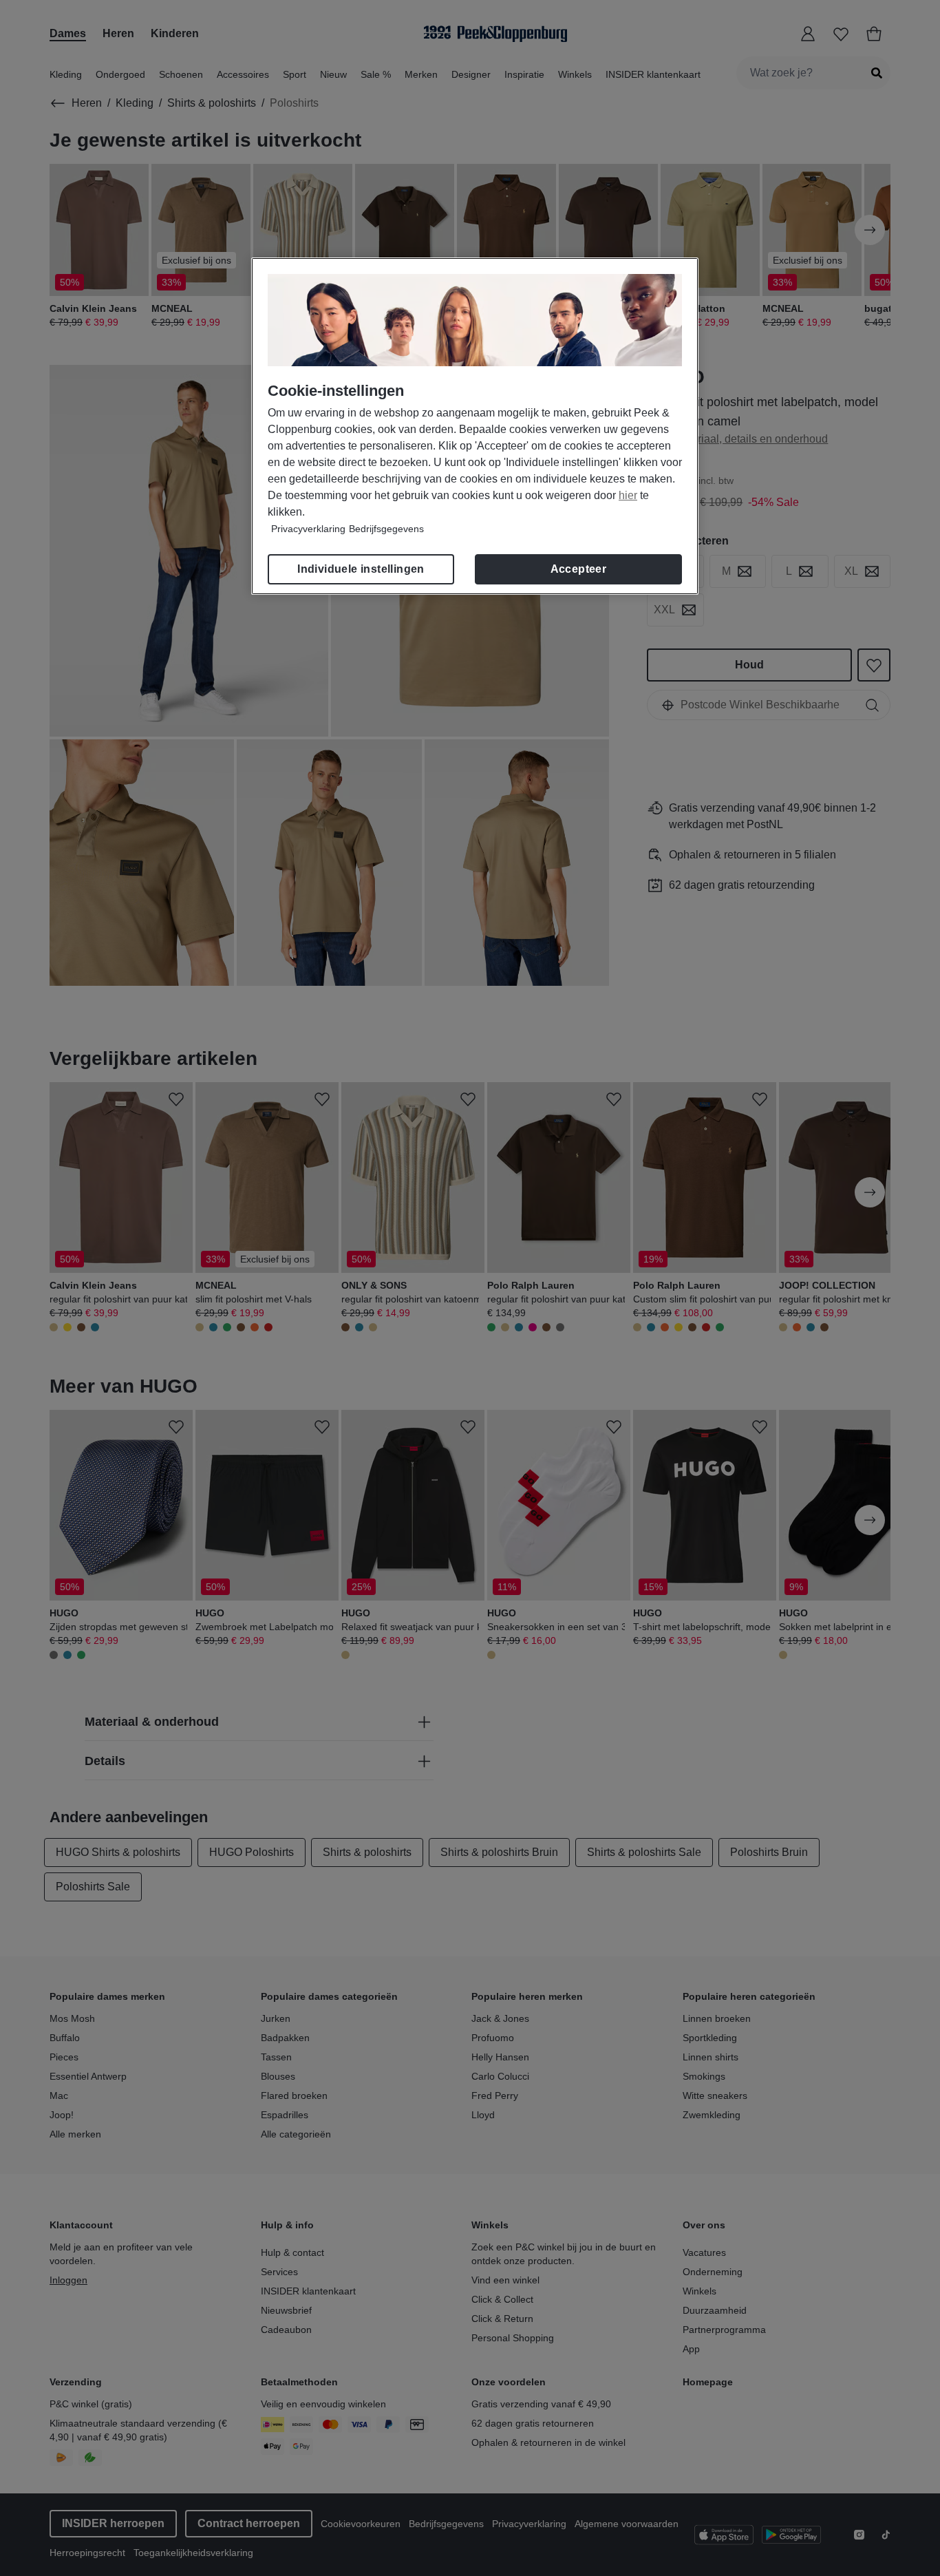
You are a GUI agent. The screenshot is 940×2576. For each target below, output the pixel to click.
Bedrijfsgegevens (386, 529)
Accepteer (579, 569)
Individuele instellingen (361, 569)
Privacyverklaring (308, 529)
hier (628, 495)
